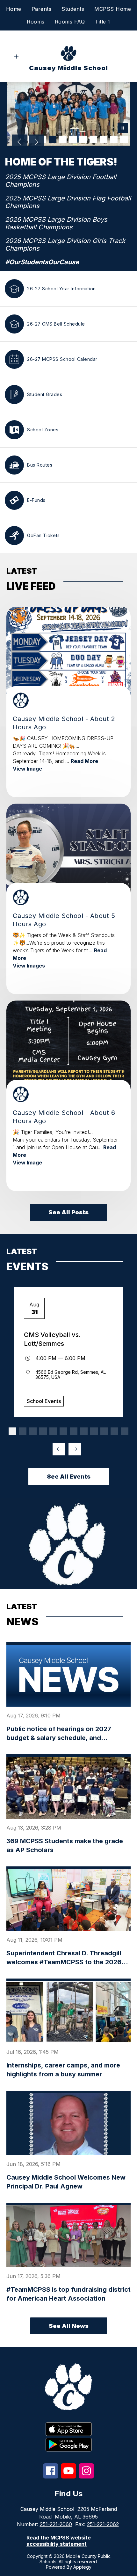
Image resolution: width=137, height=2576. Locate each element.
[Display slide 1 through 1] (12, 1431)
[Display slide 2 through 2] (23, 1431)
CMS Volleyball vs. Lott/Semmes (52, 1339)
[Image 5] (73, 139)
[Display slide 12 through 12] (125, 1431)
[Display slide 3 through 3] (33, 1431)
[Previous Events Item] (59, 1449)
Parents (42, 9)
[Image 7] (93, 139)
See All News (69, 2326)
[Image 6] (83, 139)
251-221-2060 (56, 2524)
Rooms (36, 22)
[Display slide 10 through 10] (104, 1431)
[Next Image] (36, 143)
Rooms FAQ (70, 22)
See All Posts (68, 1212)
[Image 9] (114, 139)
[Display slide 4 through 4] (43, 1431)
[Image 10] (124, 139)
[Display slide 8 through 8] (84, 1431)
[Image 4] (63, 139)
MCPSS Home (113, 9)
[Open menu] (16, 57)
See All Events (69, 1477)
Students (73, 9)
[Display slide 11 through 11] (114, 1431)
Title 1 (103, 22)
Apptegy (82, 2567)
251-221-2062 (103, 2524)
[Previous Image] (20, 143)
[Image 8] (104, 139)
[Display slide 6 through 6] (63, 1431)
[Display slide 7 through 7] (74, 1431)
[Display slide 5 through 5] (53, 1431)
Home (14, 9)
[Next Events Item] (75, 1449)
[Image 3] (53, 139)
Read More (84, 761)
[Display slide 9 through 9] (94, 1431)
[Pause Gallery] (123, 129)
